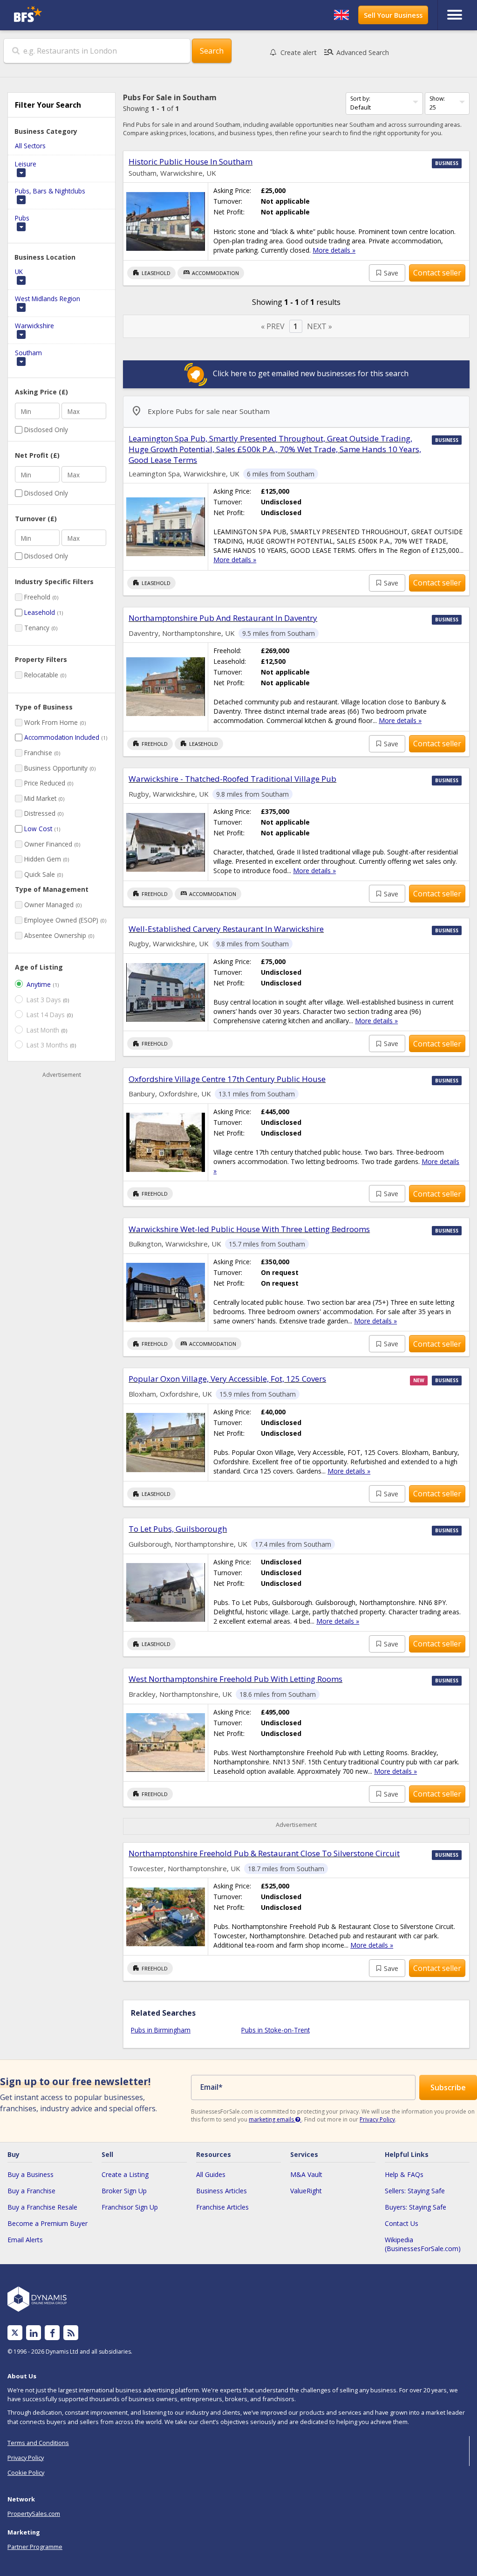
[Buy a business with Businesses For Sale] (68, 15)
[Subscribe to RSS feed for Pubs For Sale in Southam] (71, 2333)
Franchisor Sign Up (130, 2207)
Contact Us (402, 2223)
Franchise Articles (222, 2207)
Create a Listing (125, 2174)
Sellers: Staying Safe (415, 2191)
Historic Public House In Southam (191, 162)
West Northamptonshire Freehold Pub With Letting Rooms (235, 1679)
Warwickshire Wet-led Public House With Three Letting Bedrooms (249, 1229)
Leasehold (40, 612)
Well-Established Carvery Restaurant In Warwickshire (226, 929)
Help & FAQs (404, 2174)
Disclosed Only (46, 430)
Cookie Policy (26, 2473)
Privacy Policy (377, 2119)
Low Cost (38, 829)
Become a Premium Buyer (48, 2223)
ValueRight (306, 2191)
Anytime (39, 984)
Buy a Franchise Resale (42, 2207)
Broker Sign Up (124, 2191)
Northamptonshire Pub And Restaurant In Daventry (223, 618)
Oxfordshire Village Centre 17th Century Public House (227, 1079)
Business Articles (221, 2191)
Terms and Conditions (38, 2443)
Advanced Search (356, 52)
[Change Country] (341, 15)
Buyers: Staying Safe (416, 2207)
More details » (334, 250)
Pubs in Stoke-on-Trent (276, 2030)
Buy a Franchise (31, 2191)
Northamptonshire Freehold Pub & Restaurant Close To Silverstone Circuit (264, 1853)
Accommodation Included (62, 737)
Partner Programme (35, 2547)
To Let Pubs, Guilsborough (178, 1529)
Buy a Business (31, 2174)
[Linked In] (34, 2333)
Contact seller (437, 273)
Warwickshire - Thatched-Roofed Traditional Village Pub (232, 779)
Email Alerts (25, 2240)
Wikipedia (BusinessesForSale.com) (423, 2244)
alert (299, 52)
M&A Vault (306, 2174)
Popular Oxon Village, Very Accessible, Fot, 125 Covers (227, 1379)
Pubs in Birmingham (161, 2030)
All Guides (211, 2174)
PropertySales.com (34, 2514)
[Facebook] (52, 2333)
